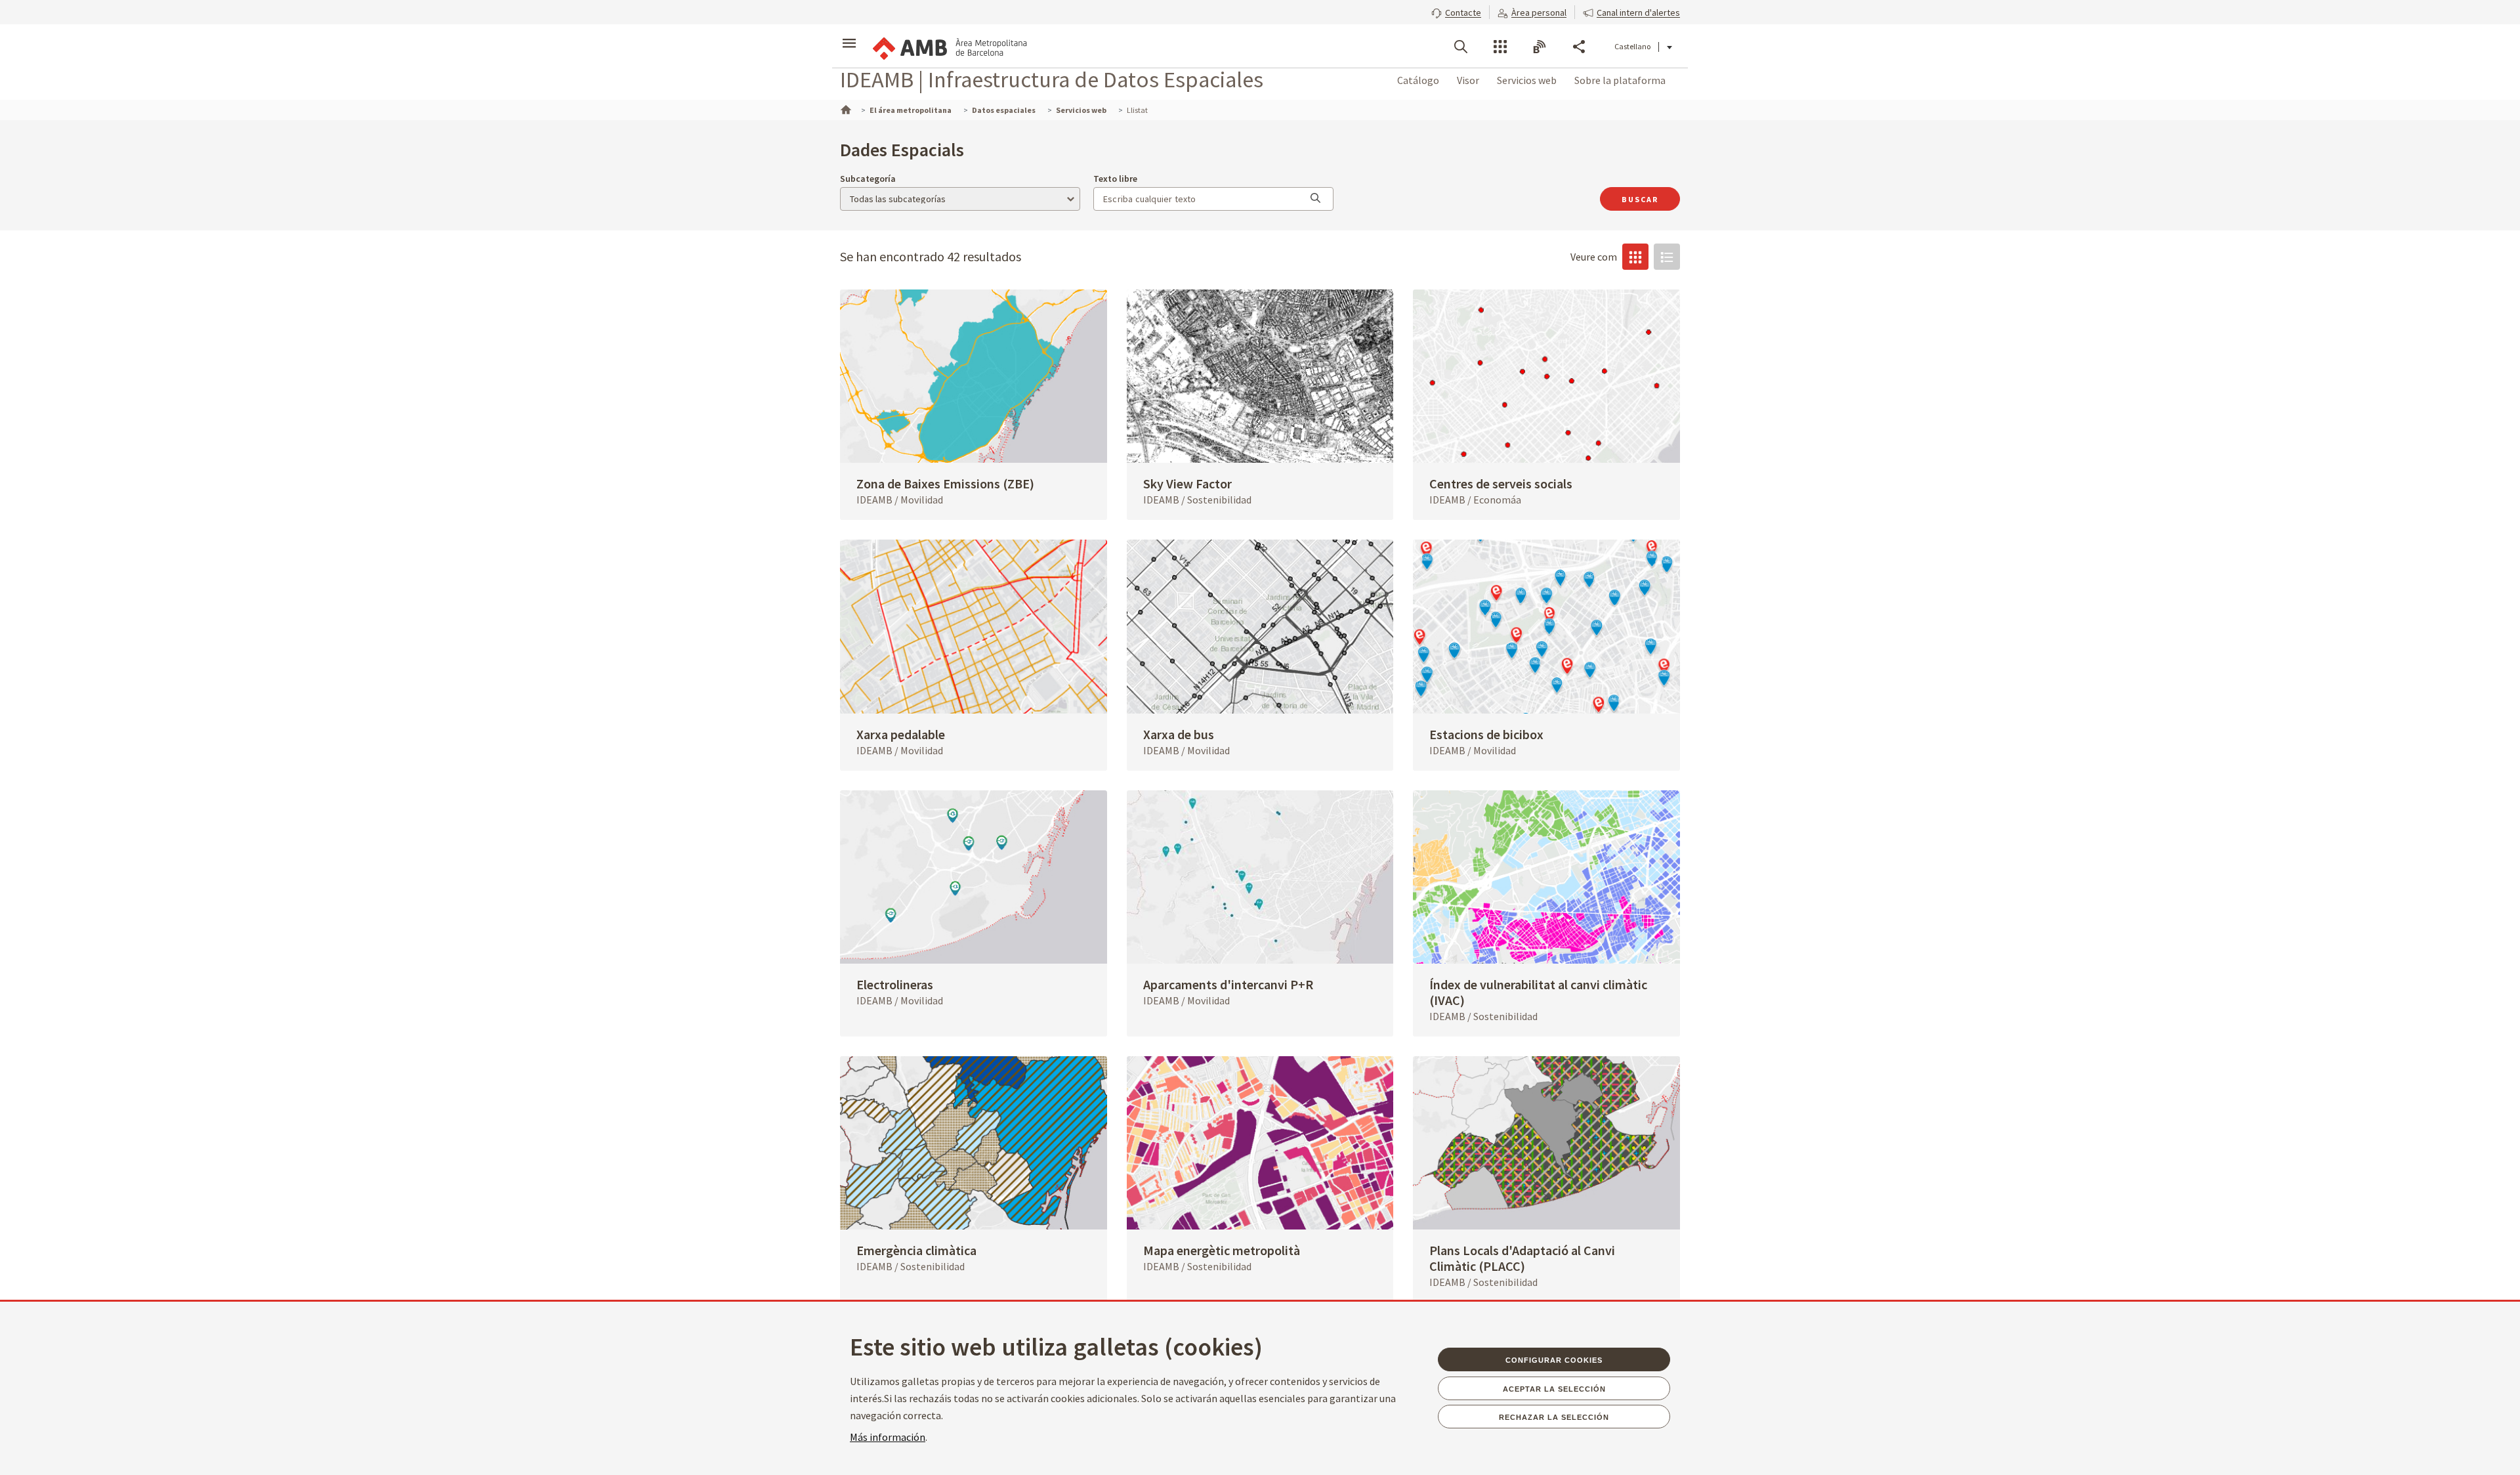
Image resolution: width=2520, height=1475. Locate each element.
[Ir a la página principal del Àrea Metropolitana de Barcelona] (949, 46)
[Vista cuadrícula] (1635, 257)
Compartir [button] (1579, 47)
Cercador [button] (1461, 47)
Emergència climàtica (916, 1250)
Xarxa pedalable (901, 734)
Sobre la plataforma (1620, 80)
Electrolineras (895, 984)
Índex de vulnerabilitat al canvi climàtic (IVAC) (1538, 992)
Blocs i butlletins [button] (1540, 47)
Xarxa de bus (1179, 734)
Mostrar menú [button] (849, 35)
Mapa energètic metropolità (1222, 1250)
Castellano (1632, 46)
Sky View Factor (1187, 483)
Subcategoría (868, 179)
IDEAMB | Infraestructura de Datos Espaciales (1052, 79)
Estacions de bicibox (1486, 734)
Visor (1468, 80)
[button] (1456, 11)
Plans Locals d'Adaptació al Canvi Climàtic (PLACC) (1522, 1258)
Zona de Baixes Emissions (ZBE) (945, 483)
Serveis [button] (1500, 47)
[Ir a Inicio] (845, 108)
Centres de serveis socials (1501, 483)
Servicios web (1527, 80)
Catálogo (1418, 80)
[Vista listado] (1667, 257)
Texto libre (1115, 179)
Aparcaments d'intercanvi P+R (1228, 984)
